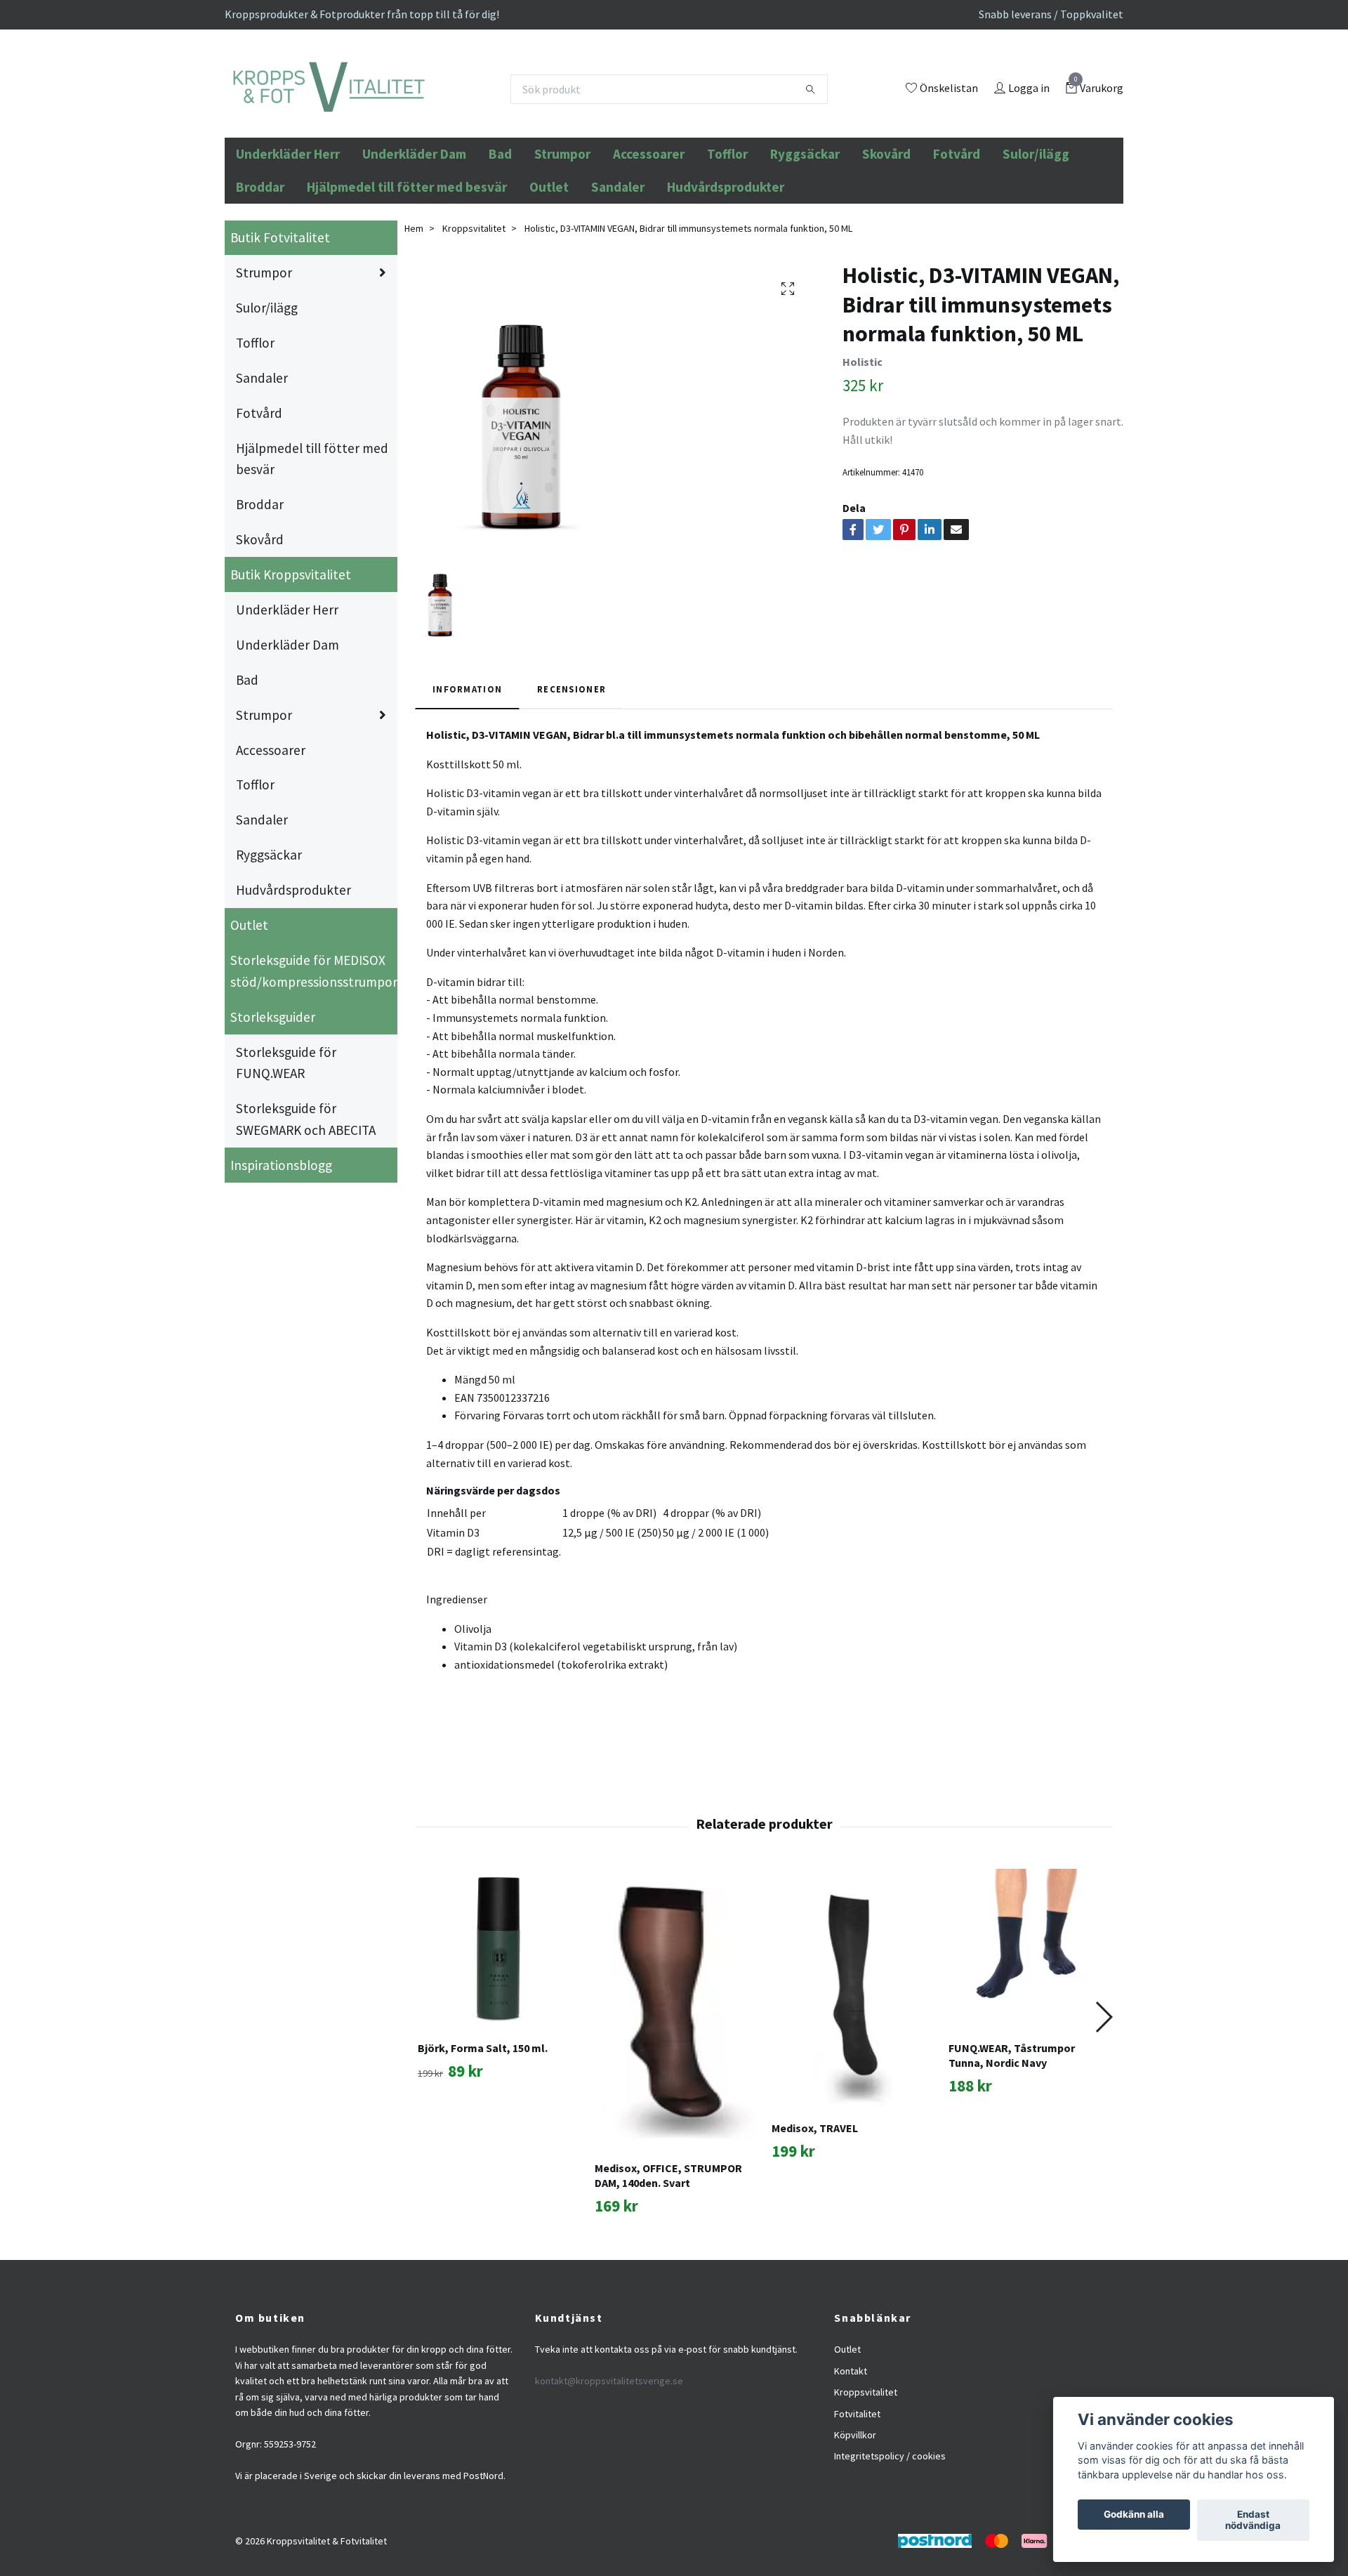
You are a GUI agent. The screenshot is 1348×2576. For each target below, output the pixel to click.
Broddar (260, 262)
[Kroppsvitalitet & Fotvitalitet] (422, 127)
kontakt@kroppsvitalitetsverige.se (609, 2457)
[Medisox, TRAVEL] (852, 2065)
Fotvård (957, 230)
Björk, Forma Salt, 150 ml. (483, 2124)
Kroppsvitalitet (474, 303)
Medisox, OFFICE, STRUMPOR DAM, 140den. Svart (668, 2251)
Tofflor (727, 230)
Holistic (863, 437)
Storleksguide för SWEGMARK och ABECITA (306, 1195)
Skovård (886, 230)
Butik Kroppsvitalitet (291, 650)
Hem (414, 303)
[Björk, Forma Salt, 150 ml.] (498, 2025)
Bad (500, 230)
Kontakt (851, 2446)
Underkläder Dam (414, 230)
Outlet (549, 262)
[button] (1103, 2092)
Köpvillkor (855, 2510)
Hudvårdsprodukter (726, 262)
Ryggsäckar (805, 230)
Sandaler (618, 262)
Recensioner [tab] (571, 765)
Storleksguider (273, 1092)
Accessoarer (649, 230)
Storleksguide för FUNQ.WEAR (286, 1138)
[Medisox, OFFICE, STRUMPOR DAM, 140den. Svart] (675, 2085)
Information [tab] (467, 765)
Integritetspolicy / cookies (890, 2532)
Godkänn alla (1134, 2515)
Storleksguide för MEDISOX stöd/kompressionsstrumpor (314, 1046)
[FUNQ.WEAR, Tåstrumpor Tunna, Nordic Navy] (1029, 2025)
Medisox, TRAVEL (815, 2204)
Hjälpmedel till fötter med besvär (407, 262)
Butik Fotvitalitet (280, 313)
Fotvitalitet (857, 2489)
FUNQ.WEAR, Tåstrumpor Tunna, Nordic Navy (1012, 2131)
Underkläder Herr (288, 230)
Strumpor (562, 230)
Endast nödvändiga (1253, 2521)
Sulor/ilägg (1036, 230)
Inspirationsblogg (281, 1240)
